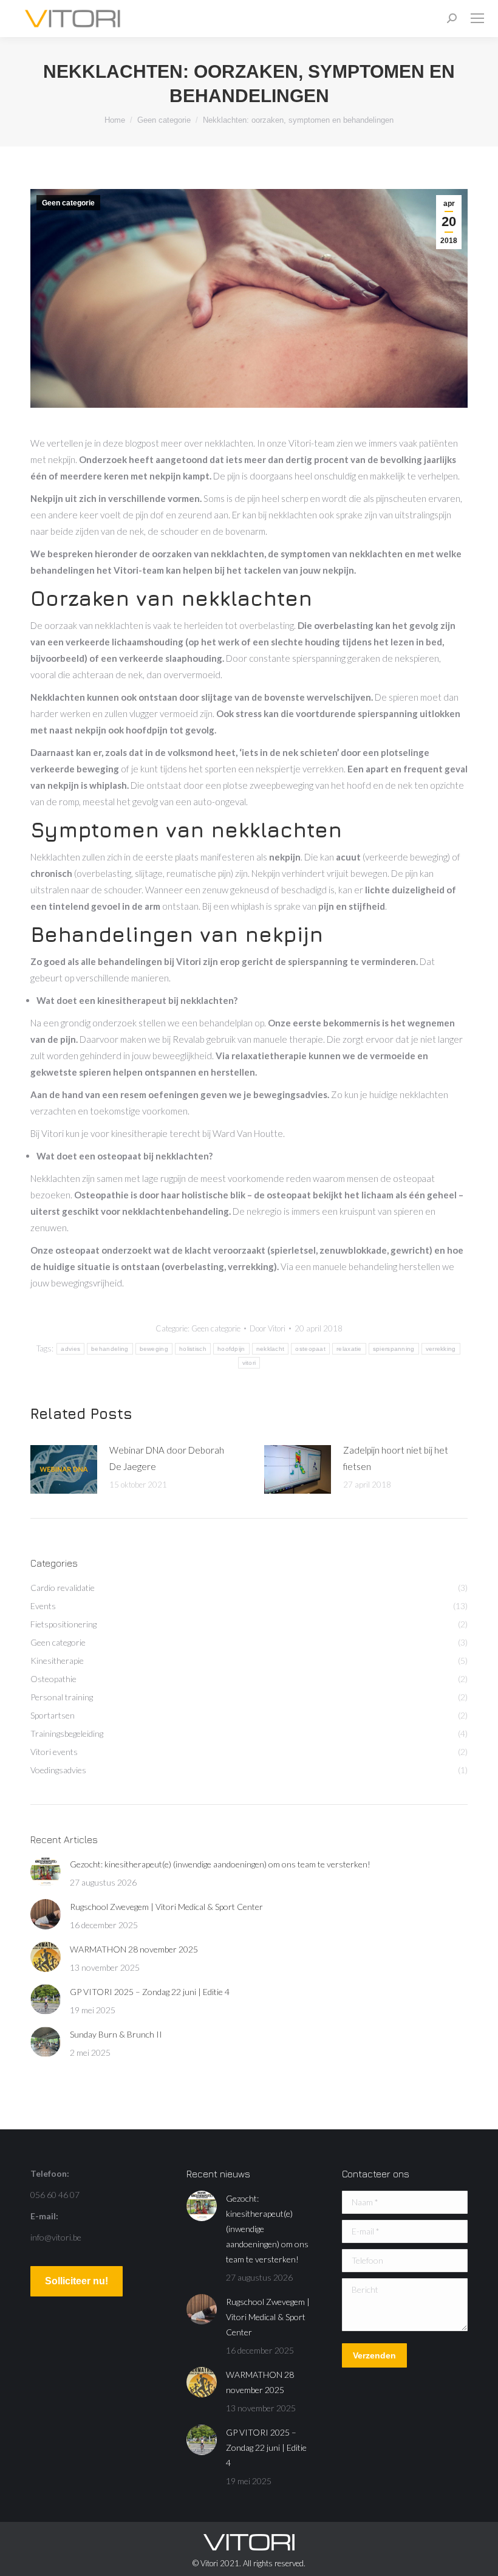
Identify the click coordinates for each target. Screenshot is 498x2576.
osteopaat (310, 1349)
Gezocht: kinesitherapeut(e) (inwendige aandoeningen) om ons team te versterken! (220, 1864)
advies (70, 1349)
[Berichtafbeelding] (64, 1469)
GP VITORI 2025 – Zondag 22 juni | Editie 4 (150, 1992)
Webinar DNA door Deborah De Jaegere (167, 1458)
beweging (154, 1349)
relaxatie (349, 1349)
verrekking (441, 1349)
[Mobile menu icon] (477, 18)
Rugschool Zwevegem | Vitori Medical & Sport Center (166, 1907)
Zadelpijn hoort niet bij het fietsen (396, 1458)
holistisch (193, 1349)
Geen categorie (68, 203)
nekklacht (271, 1349)
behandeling (110, 1349)
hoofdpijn (231, 1349)
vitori (249, 1363)
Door (268, 1328)
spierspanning (394, 1349)
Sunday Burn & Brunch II (116, 2034)
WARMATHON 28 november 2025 (134, 1949)
